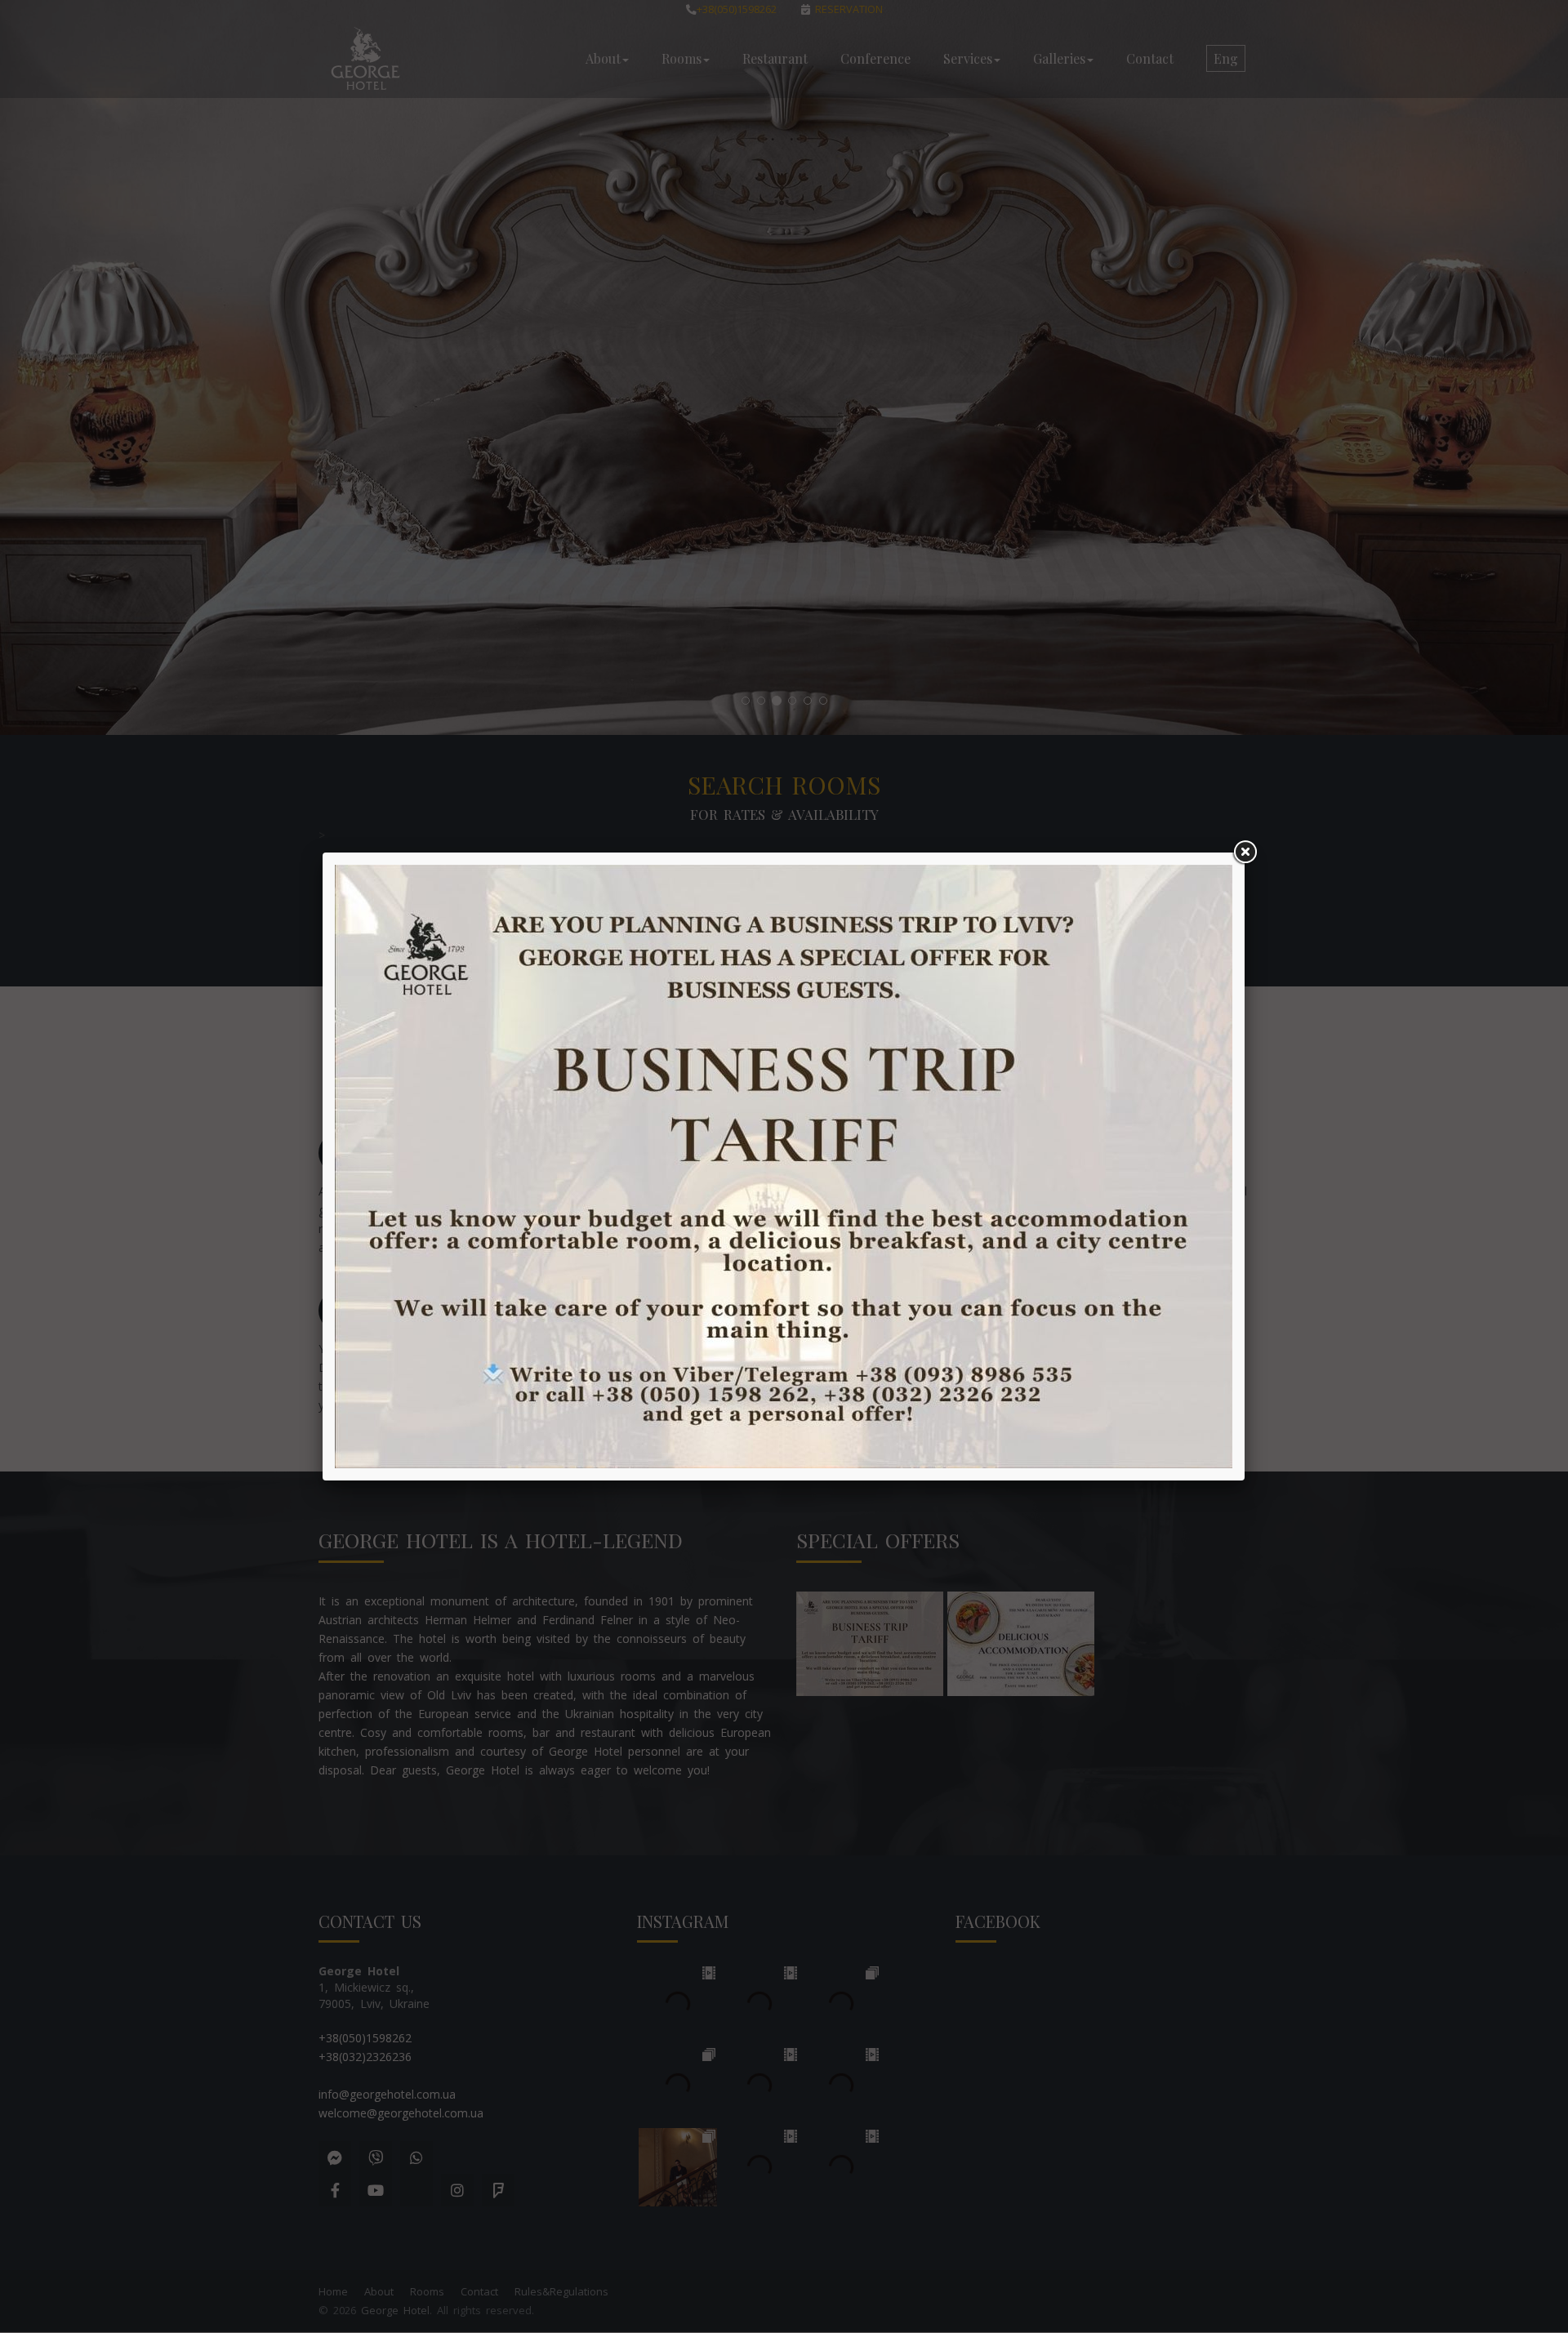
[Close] (1245, 853)
